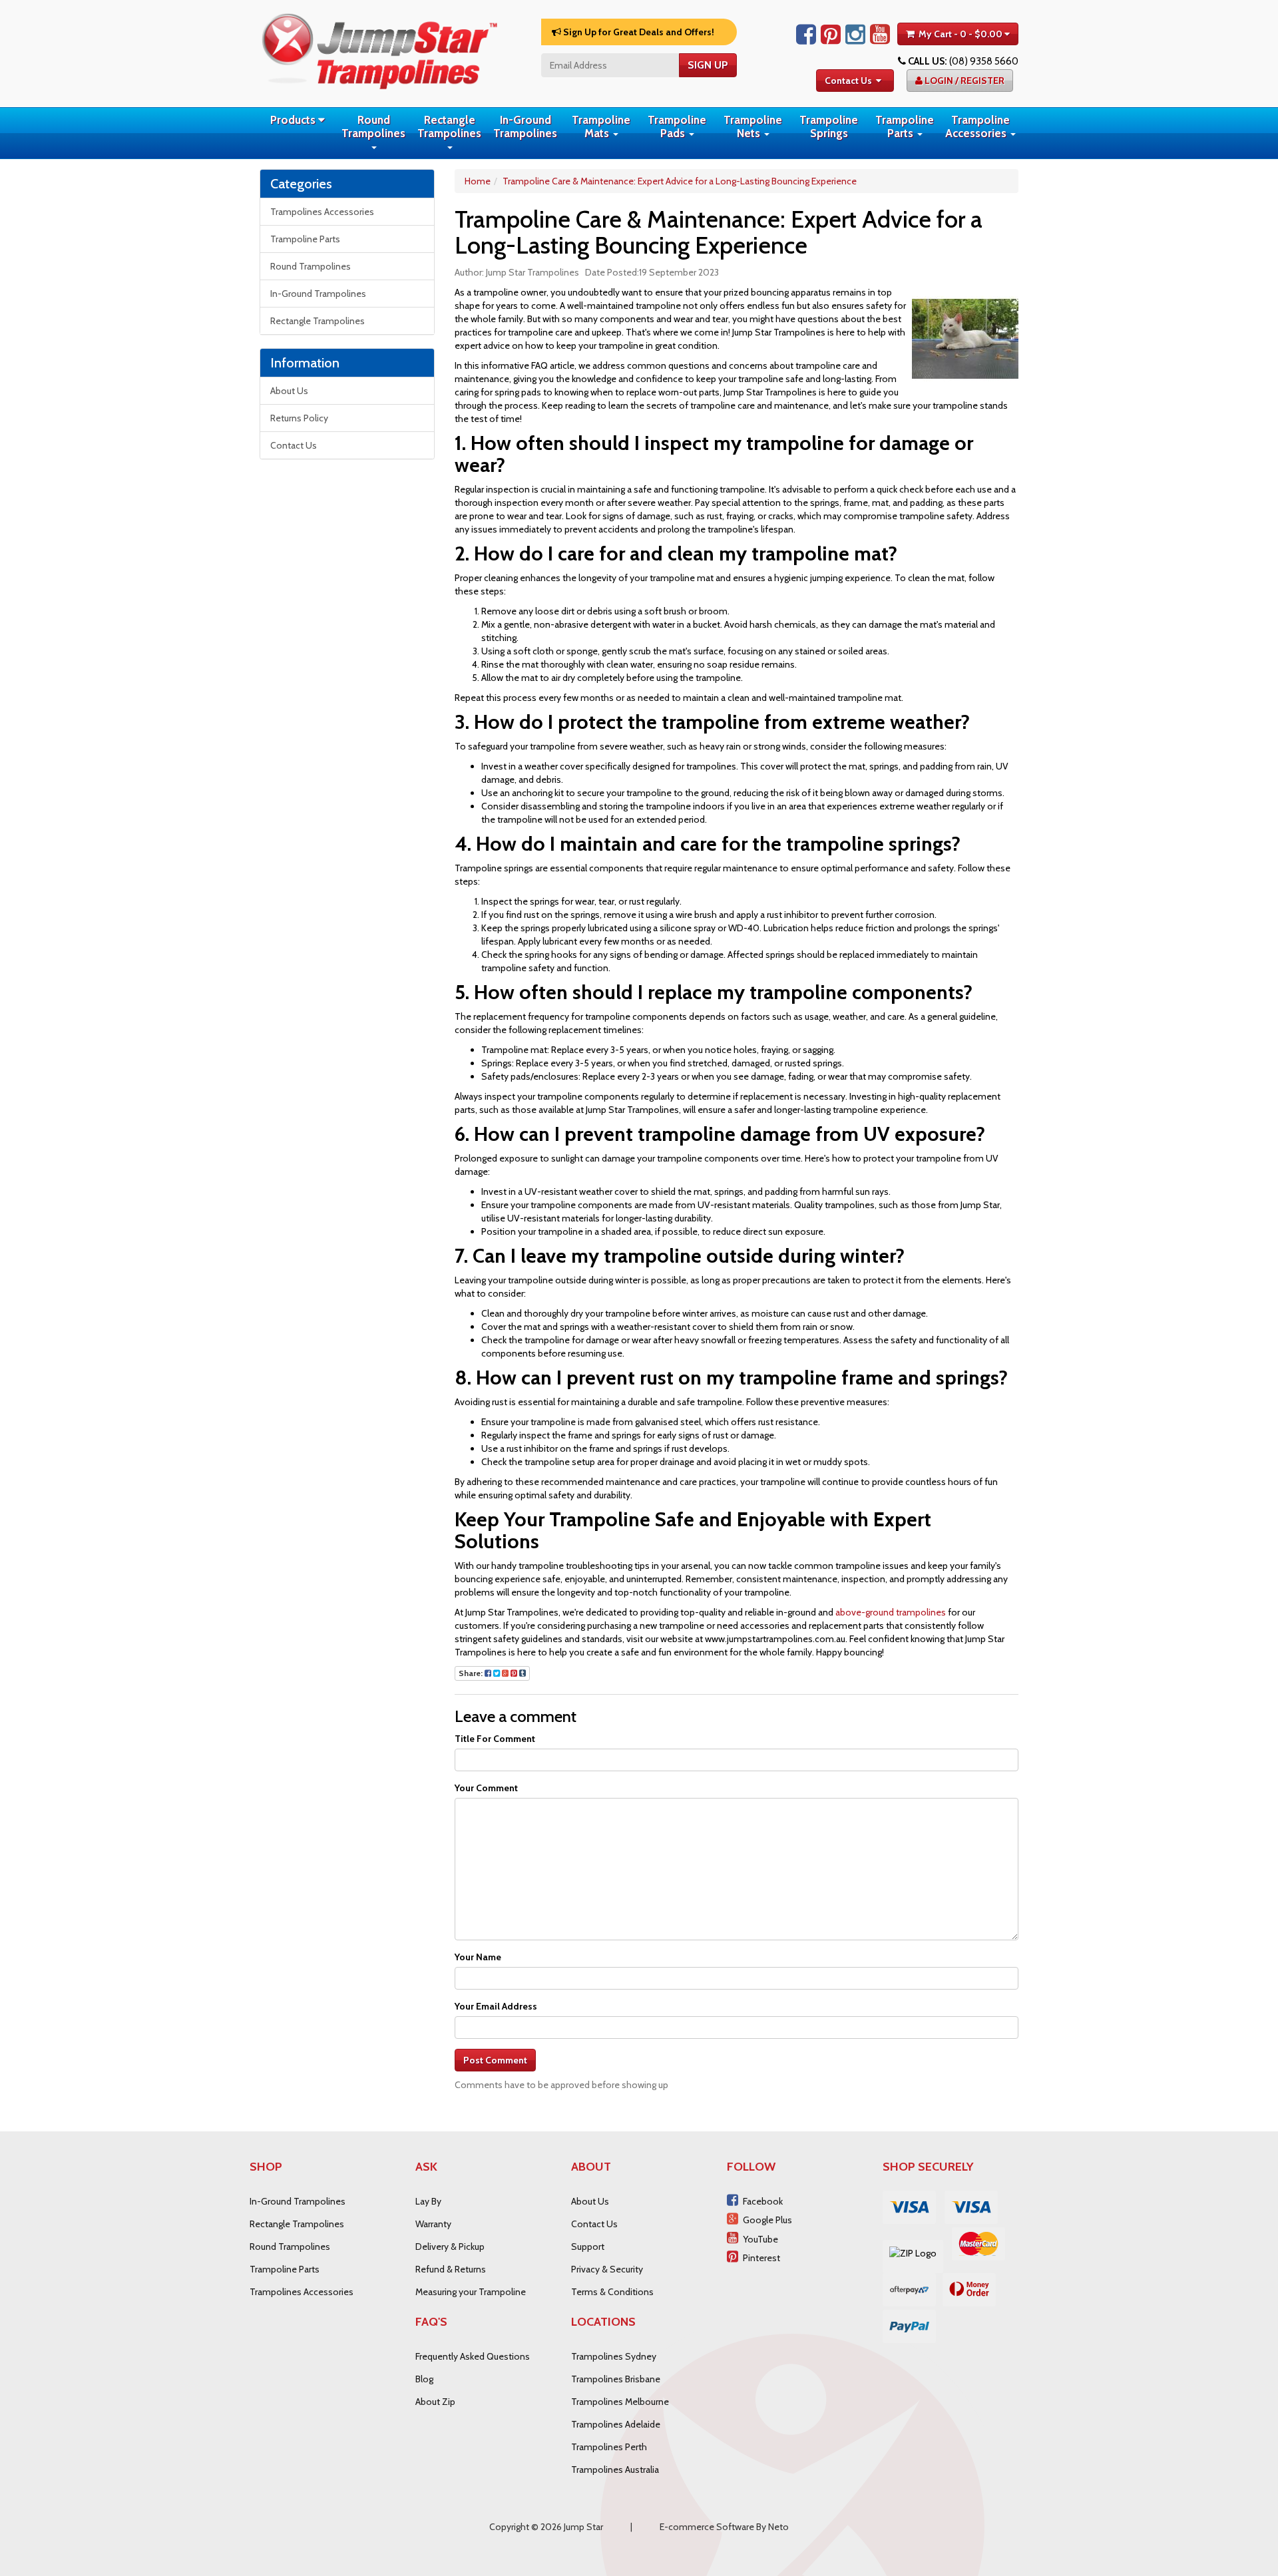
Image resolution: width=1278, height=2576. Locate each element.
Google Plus (767, 2220)
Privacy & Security (607, 2269)
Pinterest (761, 2258)
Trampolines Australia (615, 2469)
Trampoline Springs (829, 126)
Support (588, 2247)
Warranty (433, 2224)
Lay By (428, 2201)
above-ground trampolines (891, 1612)
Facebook (763, 2201)
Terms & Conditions (612, 2292)
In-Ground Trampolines (525, 126)
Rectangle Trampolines (449, 126)
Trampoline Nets (753, 126)
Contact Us (848, 81)
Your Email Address (496, 2006)
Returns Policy (299, 418)
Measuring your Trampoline (471, 2292)
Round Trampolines (373, 126)
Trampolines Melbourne (620, 2402)
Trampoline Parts (905, 126)
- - (960, 34)
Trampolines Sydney (614, 2356)
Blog (424, 2379)
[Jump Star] (379, 49)
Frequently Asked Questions (473, 2356)
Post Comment (495, 2060)
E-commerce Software (707, 2527)
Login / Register (963, 81)
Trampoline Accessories (977, 126)
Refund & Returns (451, 2269)
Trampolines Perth (609, 2447)
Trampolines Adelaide (616, 2424)
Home (478, 181)
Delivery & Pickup (450, 2247)
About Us (289, 391)
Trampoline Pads (677, 126)
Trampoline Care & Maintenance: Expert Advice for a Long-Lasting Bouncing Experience (680, 181)
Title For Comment (495, 1739)
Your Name (478, 1957)
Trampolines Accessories (322, 212)
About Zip (435, 2402)
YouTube (760, 2239)
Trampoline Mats (601, 126)
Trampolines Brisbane (616, 2379)
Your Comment (486, 1788)
